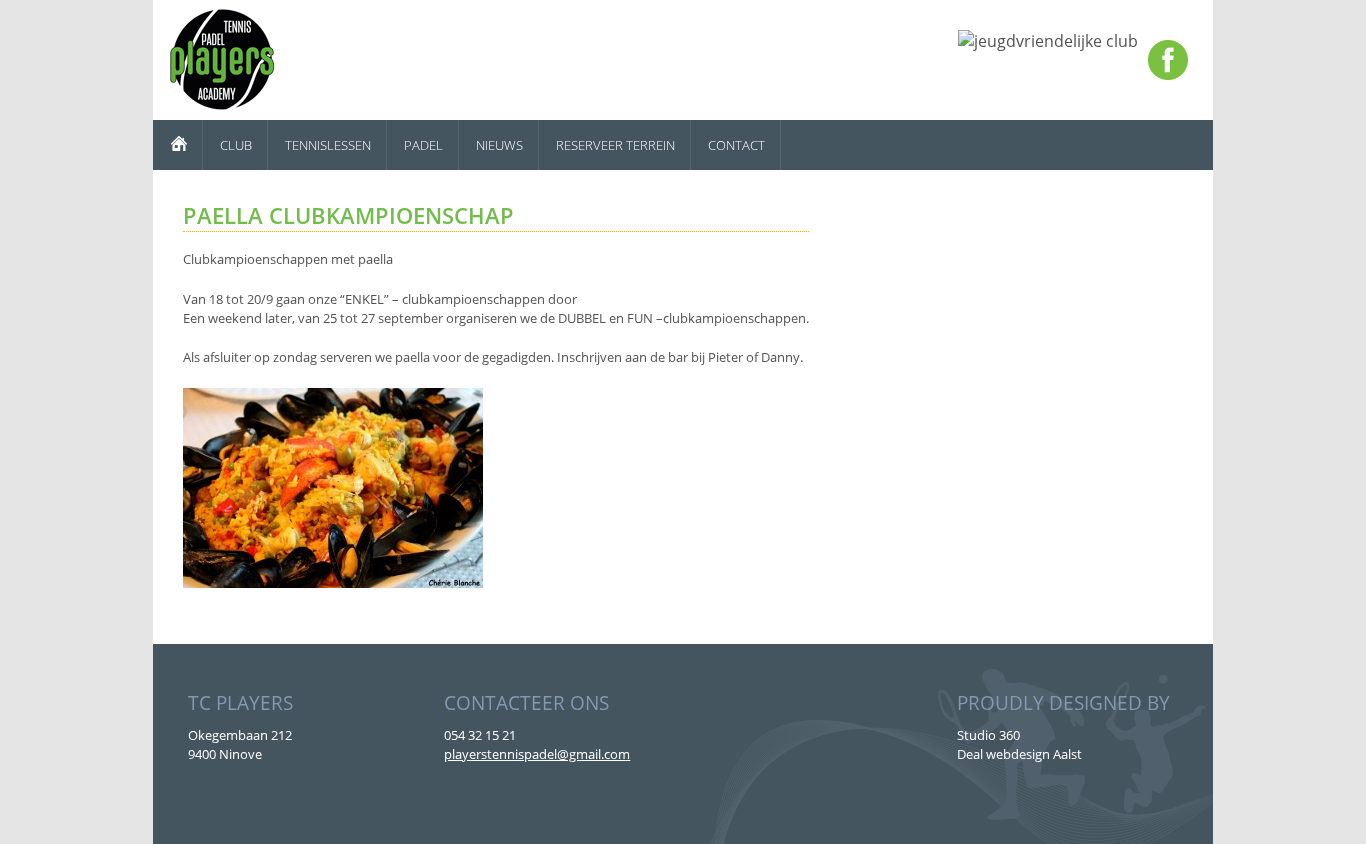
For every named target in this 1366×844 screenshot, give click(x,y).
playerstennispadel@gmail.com (537, 754)
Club (236, 145)
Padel (423, 145)
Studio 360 (988, 735)
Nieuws (499, 145)
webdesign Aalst (1034, 754)
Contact (736, 145)
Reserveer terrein (615, 145)
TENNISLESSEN (328, 145)
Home (178, 145)
